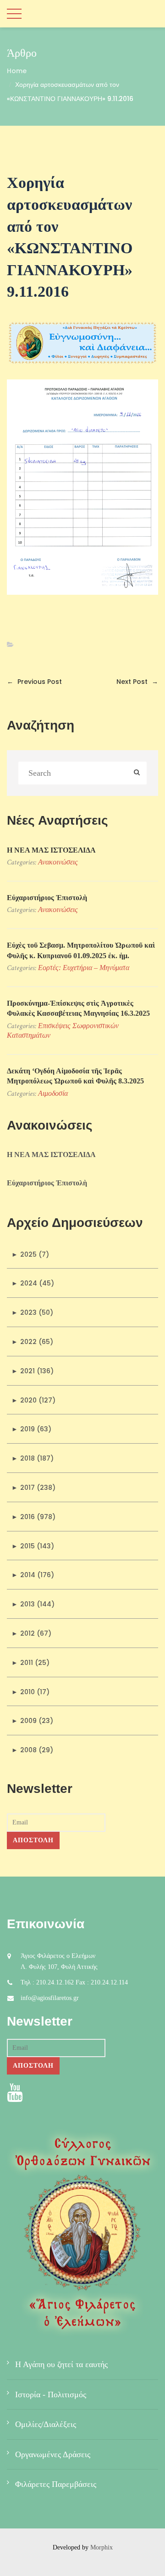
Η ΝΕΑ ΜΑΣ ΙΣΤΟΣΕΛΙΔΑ (51, 850)
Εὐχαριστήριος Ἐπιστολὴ (47, 898)
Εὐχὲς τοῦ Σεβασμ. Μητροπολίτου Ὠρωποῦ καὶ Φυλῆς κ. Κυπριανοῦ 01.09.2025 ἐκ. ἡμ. (81, 950)
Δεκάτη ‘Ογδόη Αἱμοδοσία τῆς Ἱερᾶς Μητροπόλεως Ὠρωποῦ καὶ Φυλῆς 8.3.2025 (75, 1076)
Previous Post (34, 682)
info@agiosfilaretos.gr (50, 1998)
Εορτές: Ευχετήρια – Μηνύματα (84, 968)
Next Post (137, 682)
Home (17, 71)
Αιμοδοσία (53, 1093)
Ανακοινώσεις (58, 862)
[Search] (137, 773)
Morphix (102, 2547)
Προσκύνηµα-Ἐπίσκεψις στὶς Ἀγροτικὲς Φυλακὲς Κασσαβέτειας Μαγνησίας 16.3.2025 (78, 1008)
